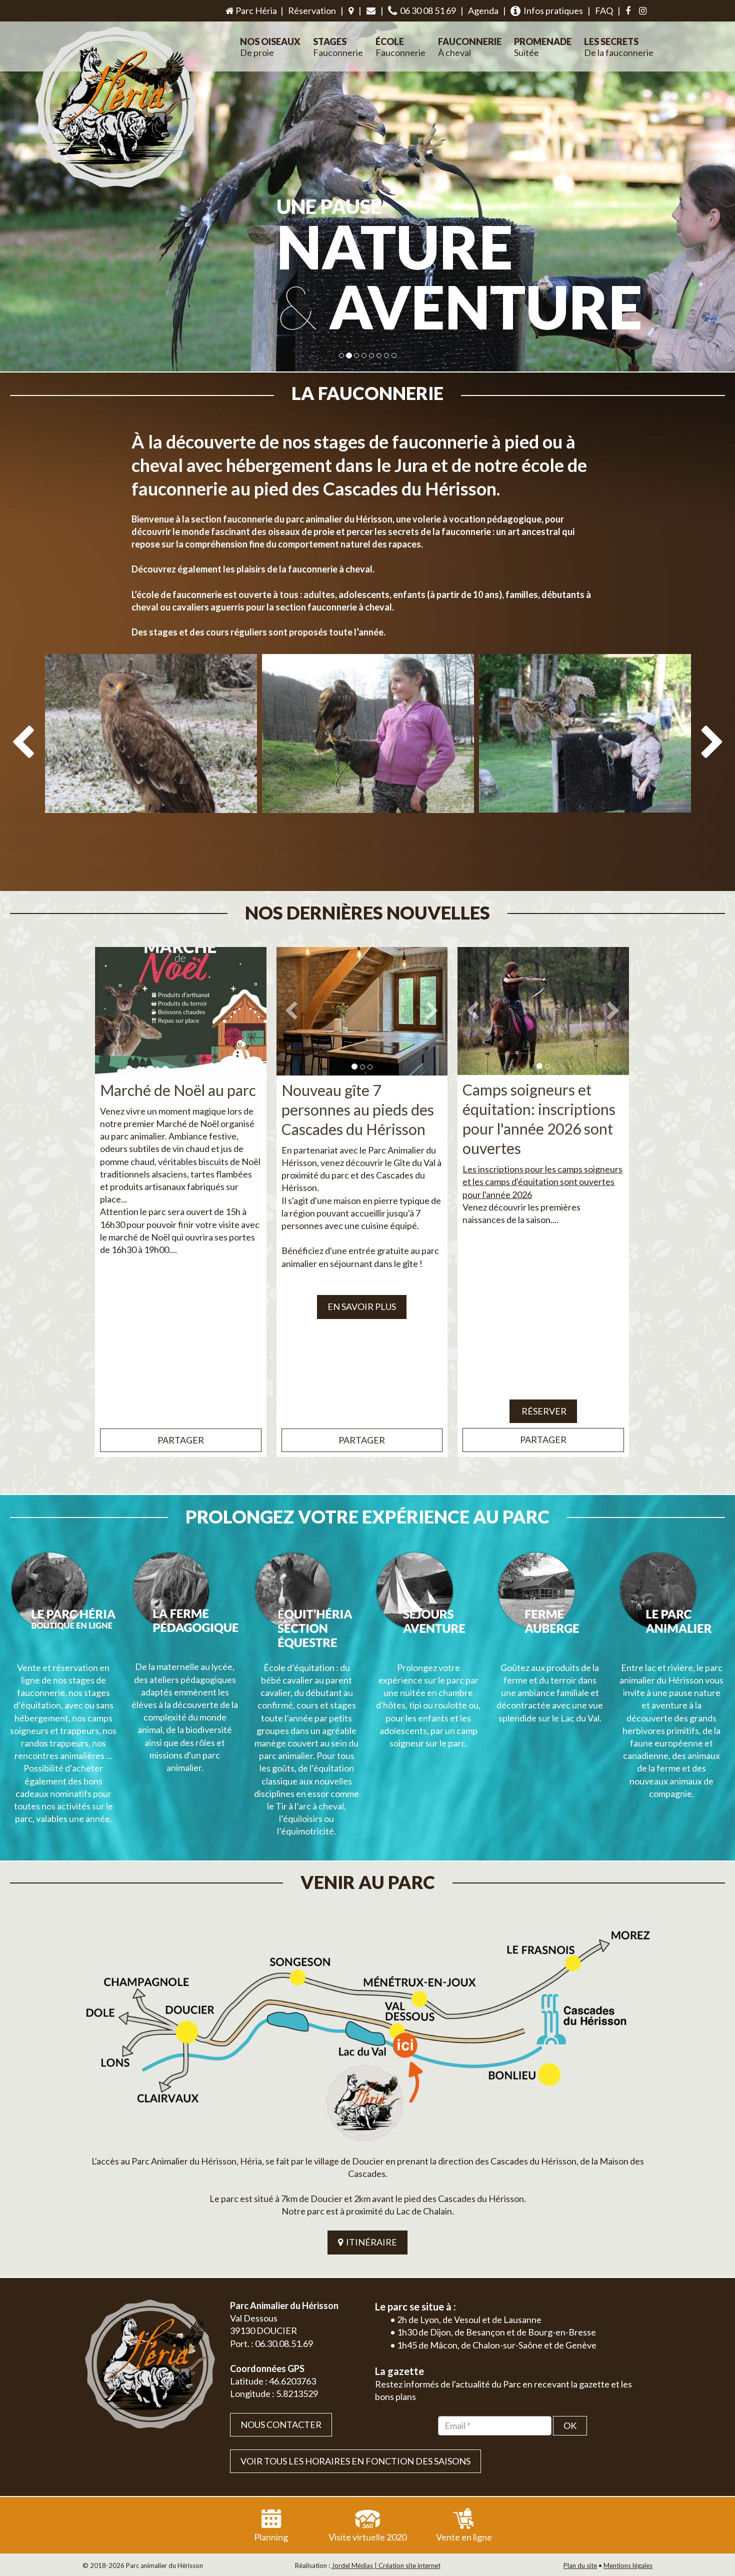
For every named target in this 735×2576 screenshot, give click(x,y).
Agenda (483, 10)
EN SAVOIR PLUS (362, 1306)
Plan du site (580, 2565)
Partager (181, 1440)
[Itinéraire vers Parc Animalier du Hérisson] (367, 2032)
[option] (151, 766)
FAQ (604, 10)
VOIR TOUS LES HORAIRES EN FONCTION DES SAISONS (355, 2461)
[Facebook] (628, 11)
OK (570, 2425)
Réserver (543, 1411)
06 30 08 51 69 (426, 10)
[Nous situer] (351, 11)
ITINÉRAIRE (370, 2242)
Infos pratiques (552, 10)
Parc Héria (255, 10)
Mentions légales (628, 2565)
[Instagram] (643, 11)
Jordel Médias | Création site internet (386, 2565)
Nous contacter (281, 2424)
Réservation (312, 10)
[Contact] (371, 11)
